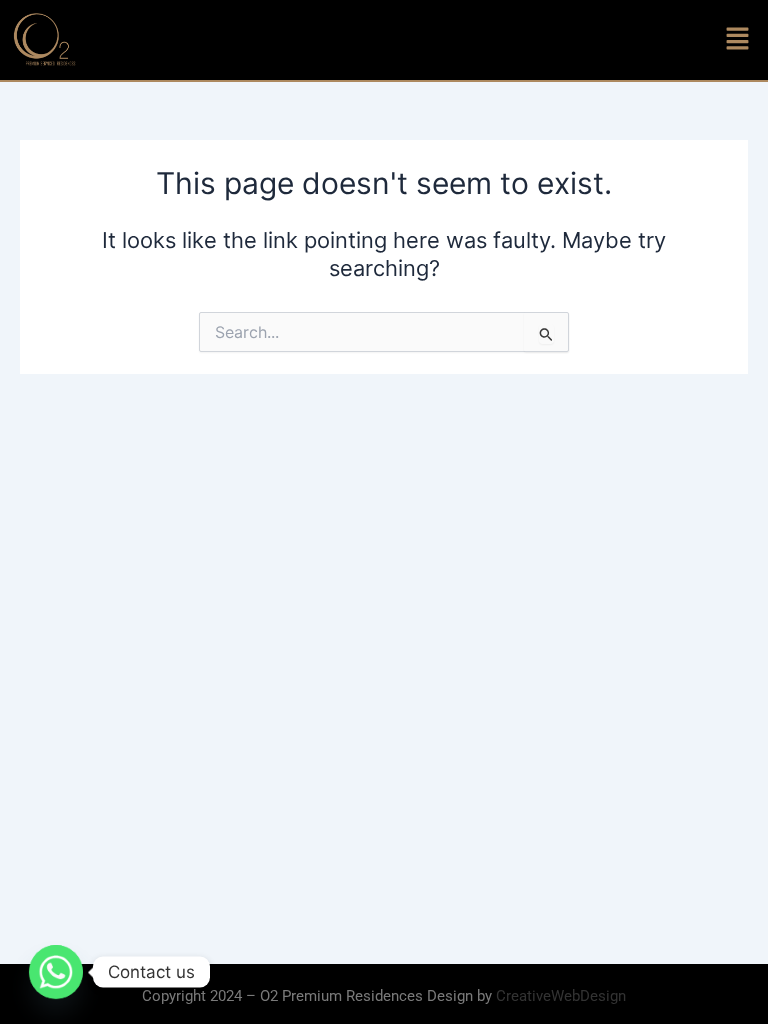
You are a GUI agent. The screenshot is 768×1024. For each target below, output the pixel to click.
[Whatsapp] (56, 972)
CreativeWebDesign (561, 996)
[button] (738, 39)
